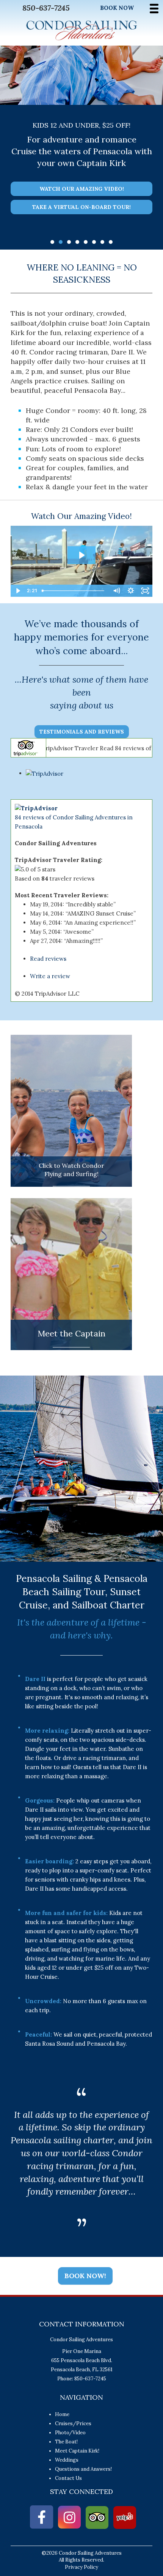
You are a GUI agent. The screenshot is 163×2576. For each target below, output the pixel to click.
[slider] (74, 591)
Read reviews (48, 959)
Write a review (50, 976)
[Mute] (116, 591)
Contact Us (68, 2478)
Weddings (67, 2460)
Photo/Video (70, 2433)
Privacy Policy (81, 2567)
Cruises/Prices (73, 2423)
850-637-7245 (46, 8)
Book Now (117, 8)
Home (62, 2414)
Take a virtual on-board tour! (81, 207)
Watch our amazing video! (82, 189)
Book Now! (85, 2276)
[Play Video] (18, 591)
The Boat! (66, 2442)
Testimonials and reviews (82, 732)
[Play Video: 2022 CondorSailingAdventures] (81, 555)
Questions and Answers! (83, 2469)
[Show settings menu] (131, 591)
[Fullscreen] (145, 591)
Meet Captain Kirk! (77, 2451)
